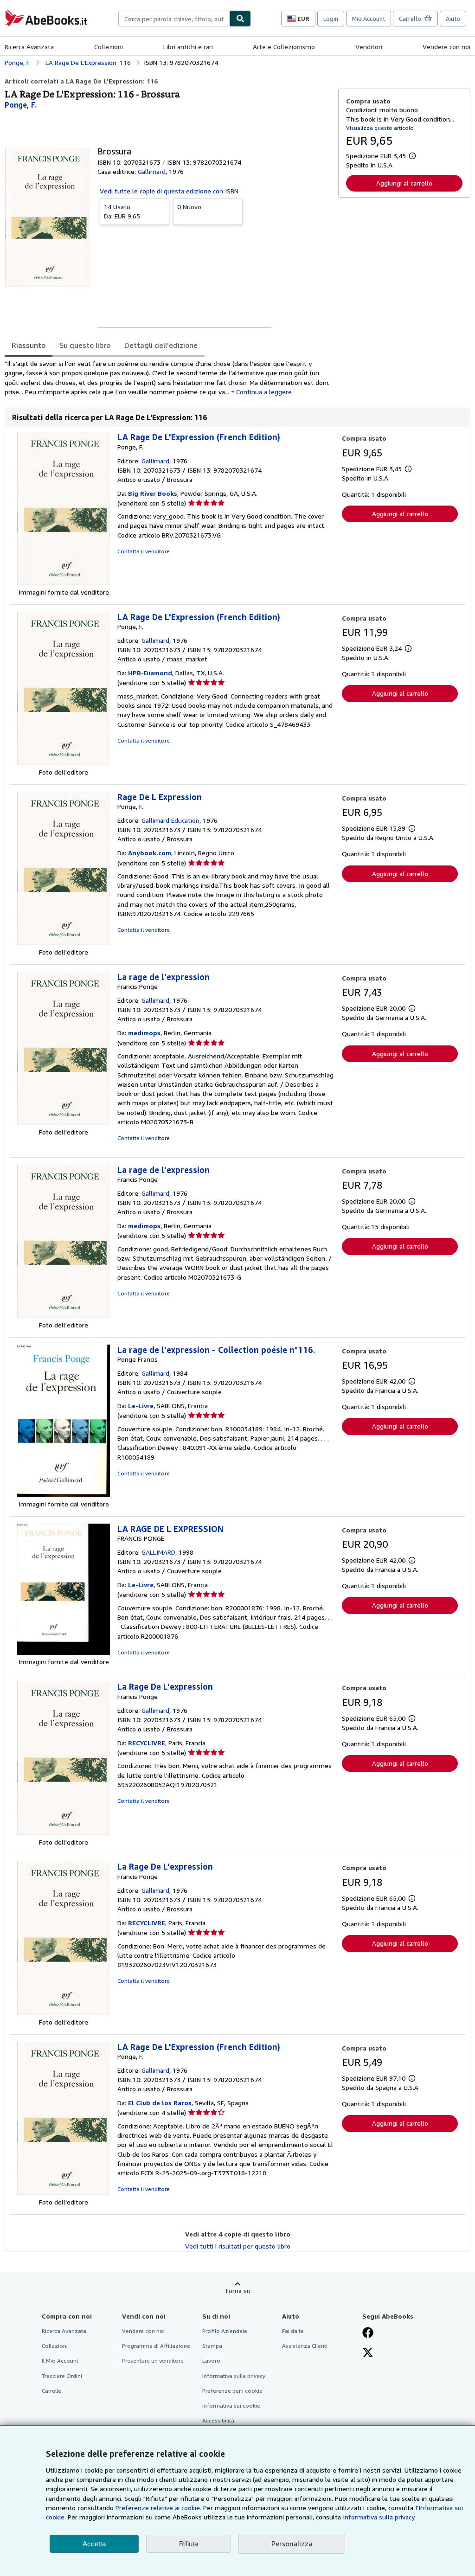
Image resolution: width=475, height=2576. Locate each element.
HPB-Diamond (150, 673)
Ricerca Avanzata (29, 47)
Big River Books (153, 493)
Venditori (369, 47)
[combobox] (174, 19)
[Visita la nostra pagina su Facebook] (368, 2333)
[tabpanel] (168, 378)
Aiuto (453, 19)
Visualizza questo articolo (380, 128)
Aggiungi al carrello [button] (404, 183)
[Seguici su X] (368, 2353)
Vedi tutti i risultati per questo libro (238, 2246)
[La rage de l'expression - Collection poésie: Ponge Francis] (64, 1495)
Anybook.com (150, 853)
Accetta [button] (94, 2544)
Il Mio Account (60, 2361)
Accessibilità (218, 2420)
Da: (122, 211)
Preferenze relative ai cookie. (158, 2508)
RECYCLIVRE (147, 1743)
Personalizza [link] (292, 2544)
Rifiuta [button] (189, 2544)
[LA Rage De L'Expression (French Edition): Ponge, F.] (64, 583)
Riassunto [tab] (29, 345)
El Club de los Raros (160, 2103)
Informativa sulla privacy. (379, 2517)
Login (331, 19)
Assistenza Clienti (305, 2346)
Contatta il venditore (144, 551)
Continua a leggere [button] (264, 392)
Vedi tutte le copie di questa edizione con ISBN (169, 191)
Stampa (212, 2346)
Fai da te (293, 2331)
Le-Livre (141, 1406)
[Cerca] (240, 19)
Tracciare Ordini (62, 2376)
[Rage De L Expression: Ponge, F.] (64, 943)
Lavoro (211, 2361)
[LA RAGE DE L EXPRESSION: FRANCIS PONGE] (64, 1652)
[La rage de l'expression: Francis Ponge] (64, 1123)
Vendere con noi (446, 47)
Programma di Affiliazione (156, 2346)
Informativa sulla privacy (234, 2376)
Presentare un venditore (153, 2361)
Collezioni (109, 47)
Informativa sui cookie (231, 2406)
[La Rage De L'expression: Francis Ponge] (64, 1833)
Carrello (52, 2391)
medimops (144, 1033)
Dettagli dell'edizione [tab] (161, 345)
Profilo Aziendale (225, 2331)
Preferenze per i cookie (232, 2391)
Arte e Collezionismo (284, 47)
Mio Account (369, 19)
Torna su (237, 2291)
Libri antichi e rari (188, 47)
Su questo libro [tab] (85, 345)
